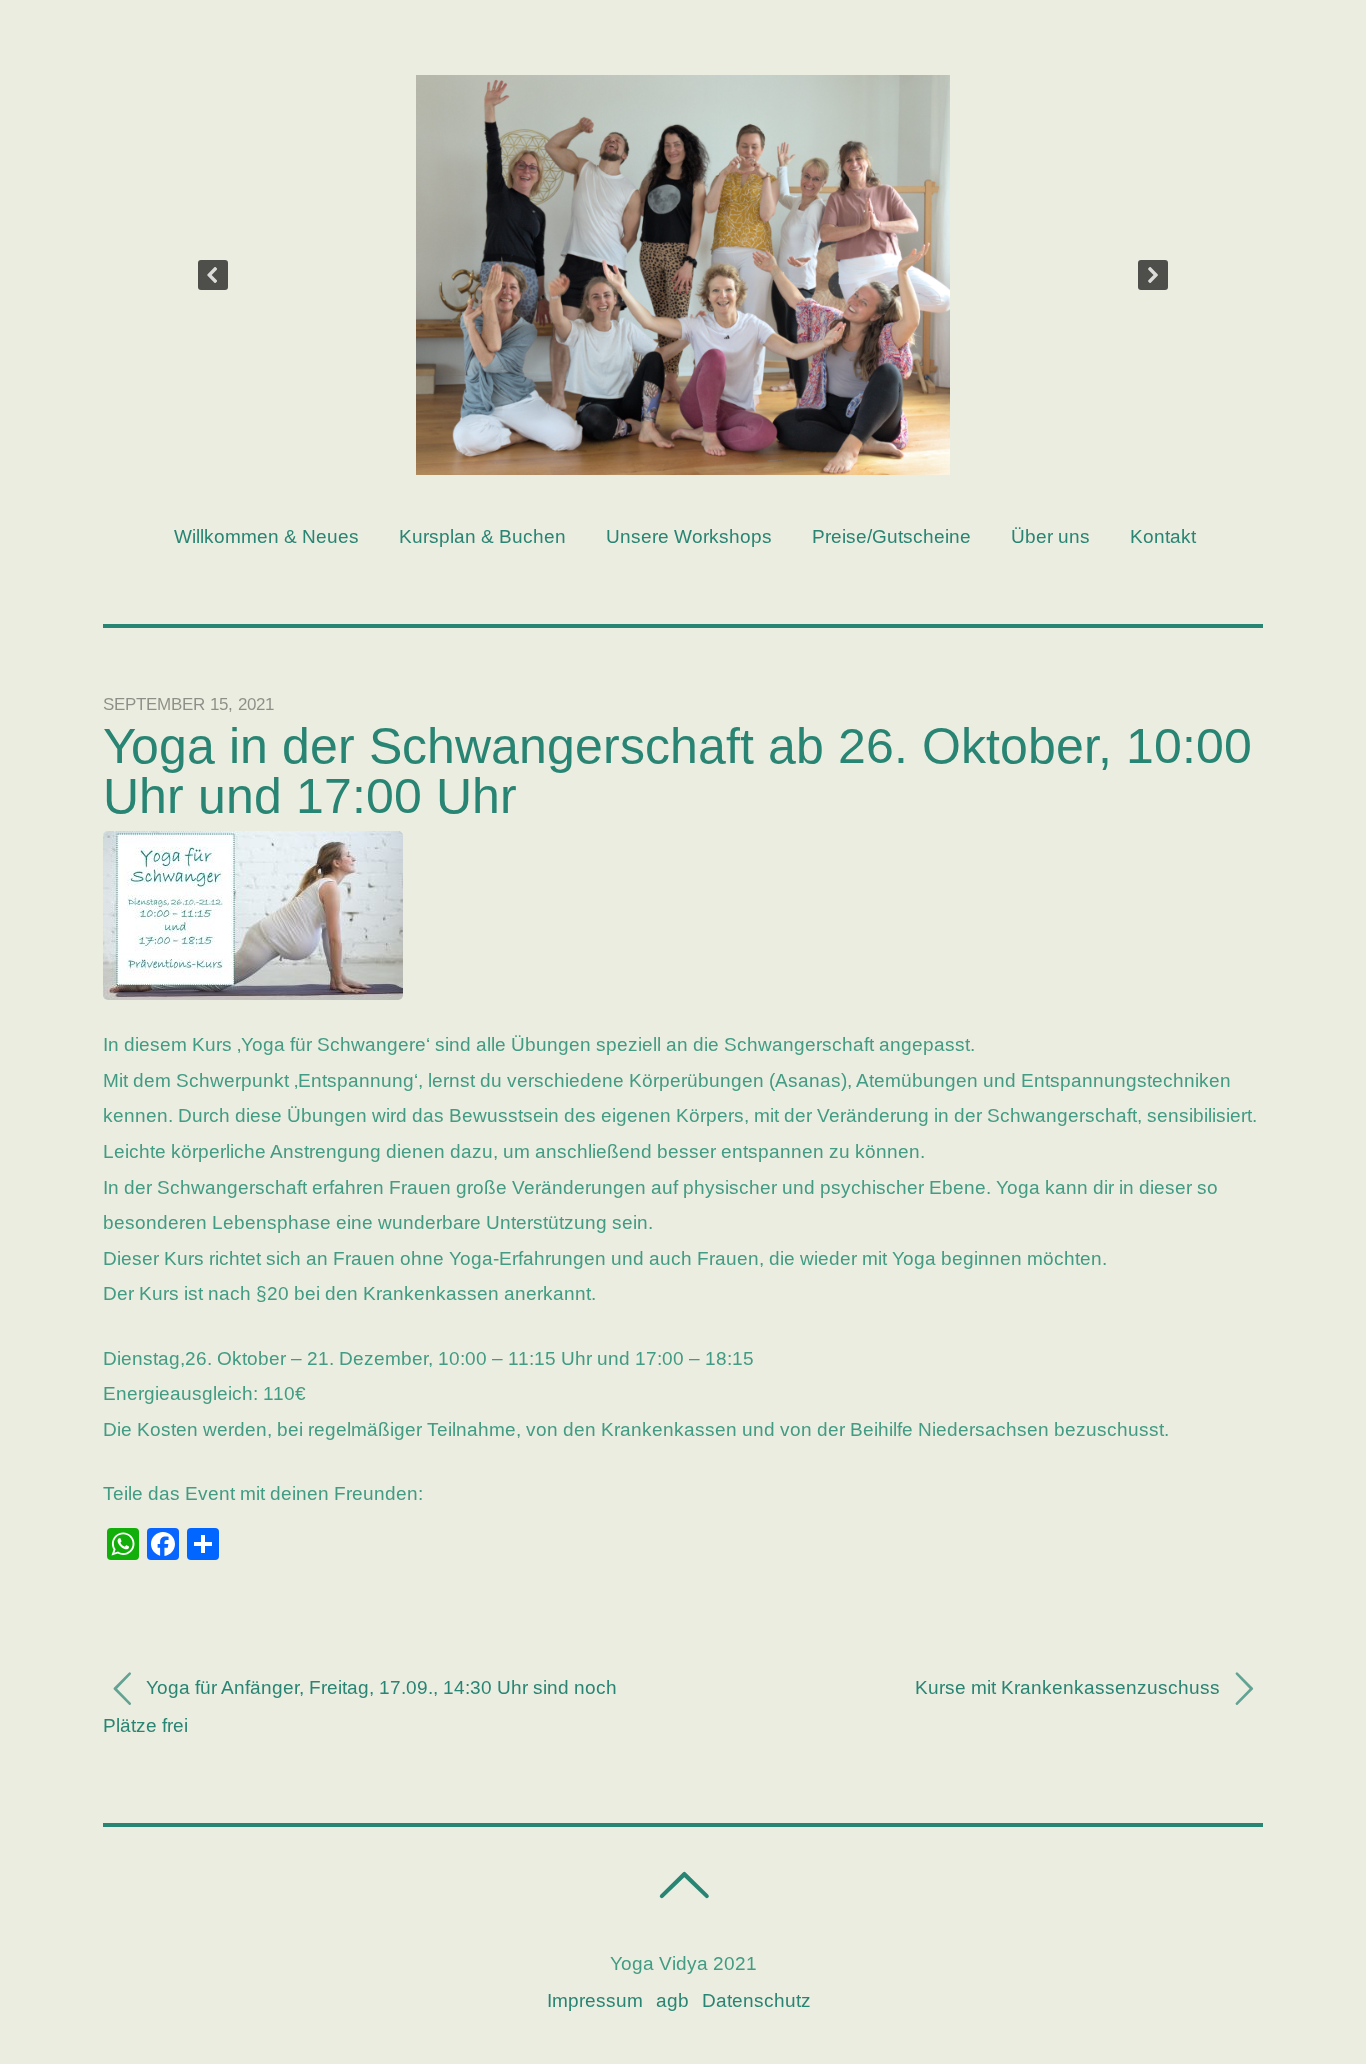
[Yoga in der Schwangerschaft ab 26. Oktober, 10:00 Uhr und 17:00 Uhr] (253, 993)
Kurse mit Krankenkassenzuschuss (1070, 1687)
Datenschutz (756, 2000)
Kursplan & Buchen (482, 536)
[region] (683, 275)
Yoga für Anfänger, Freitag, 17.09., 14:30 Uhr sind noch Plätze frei (360, 1706)
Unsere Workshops (689, 536)
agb (672, 2000)
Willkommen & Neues (266, 536)
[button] (213, 275)
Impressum (595, 2000)
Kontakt (1163, 536)
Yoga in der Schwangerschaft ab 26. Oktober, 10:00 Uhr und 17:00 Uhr (677, 771)
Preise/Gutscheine (891, 536)
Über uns (1050, 536)
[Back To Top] (683, 1885)
